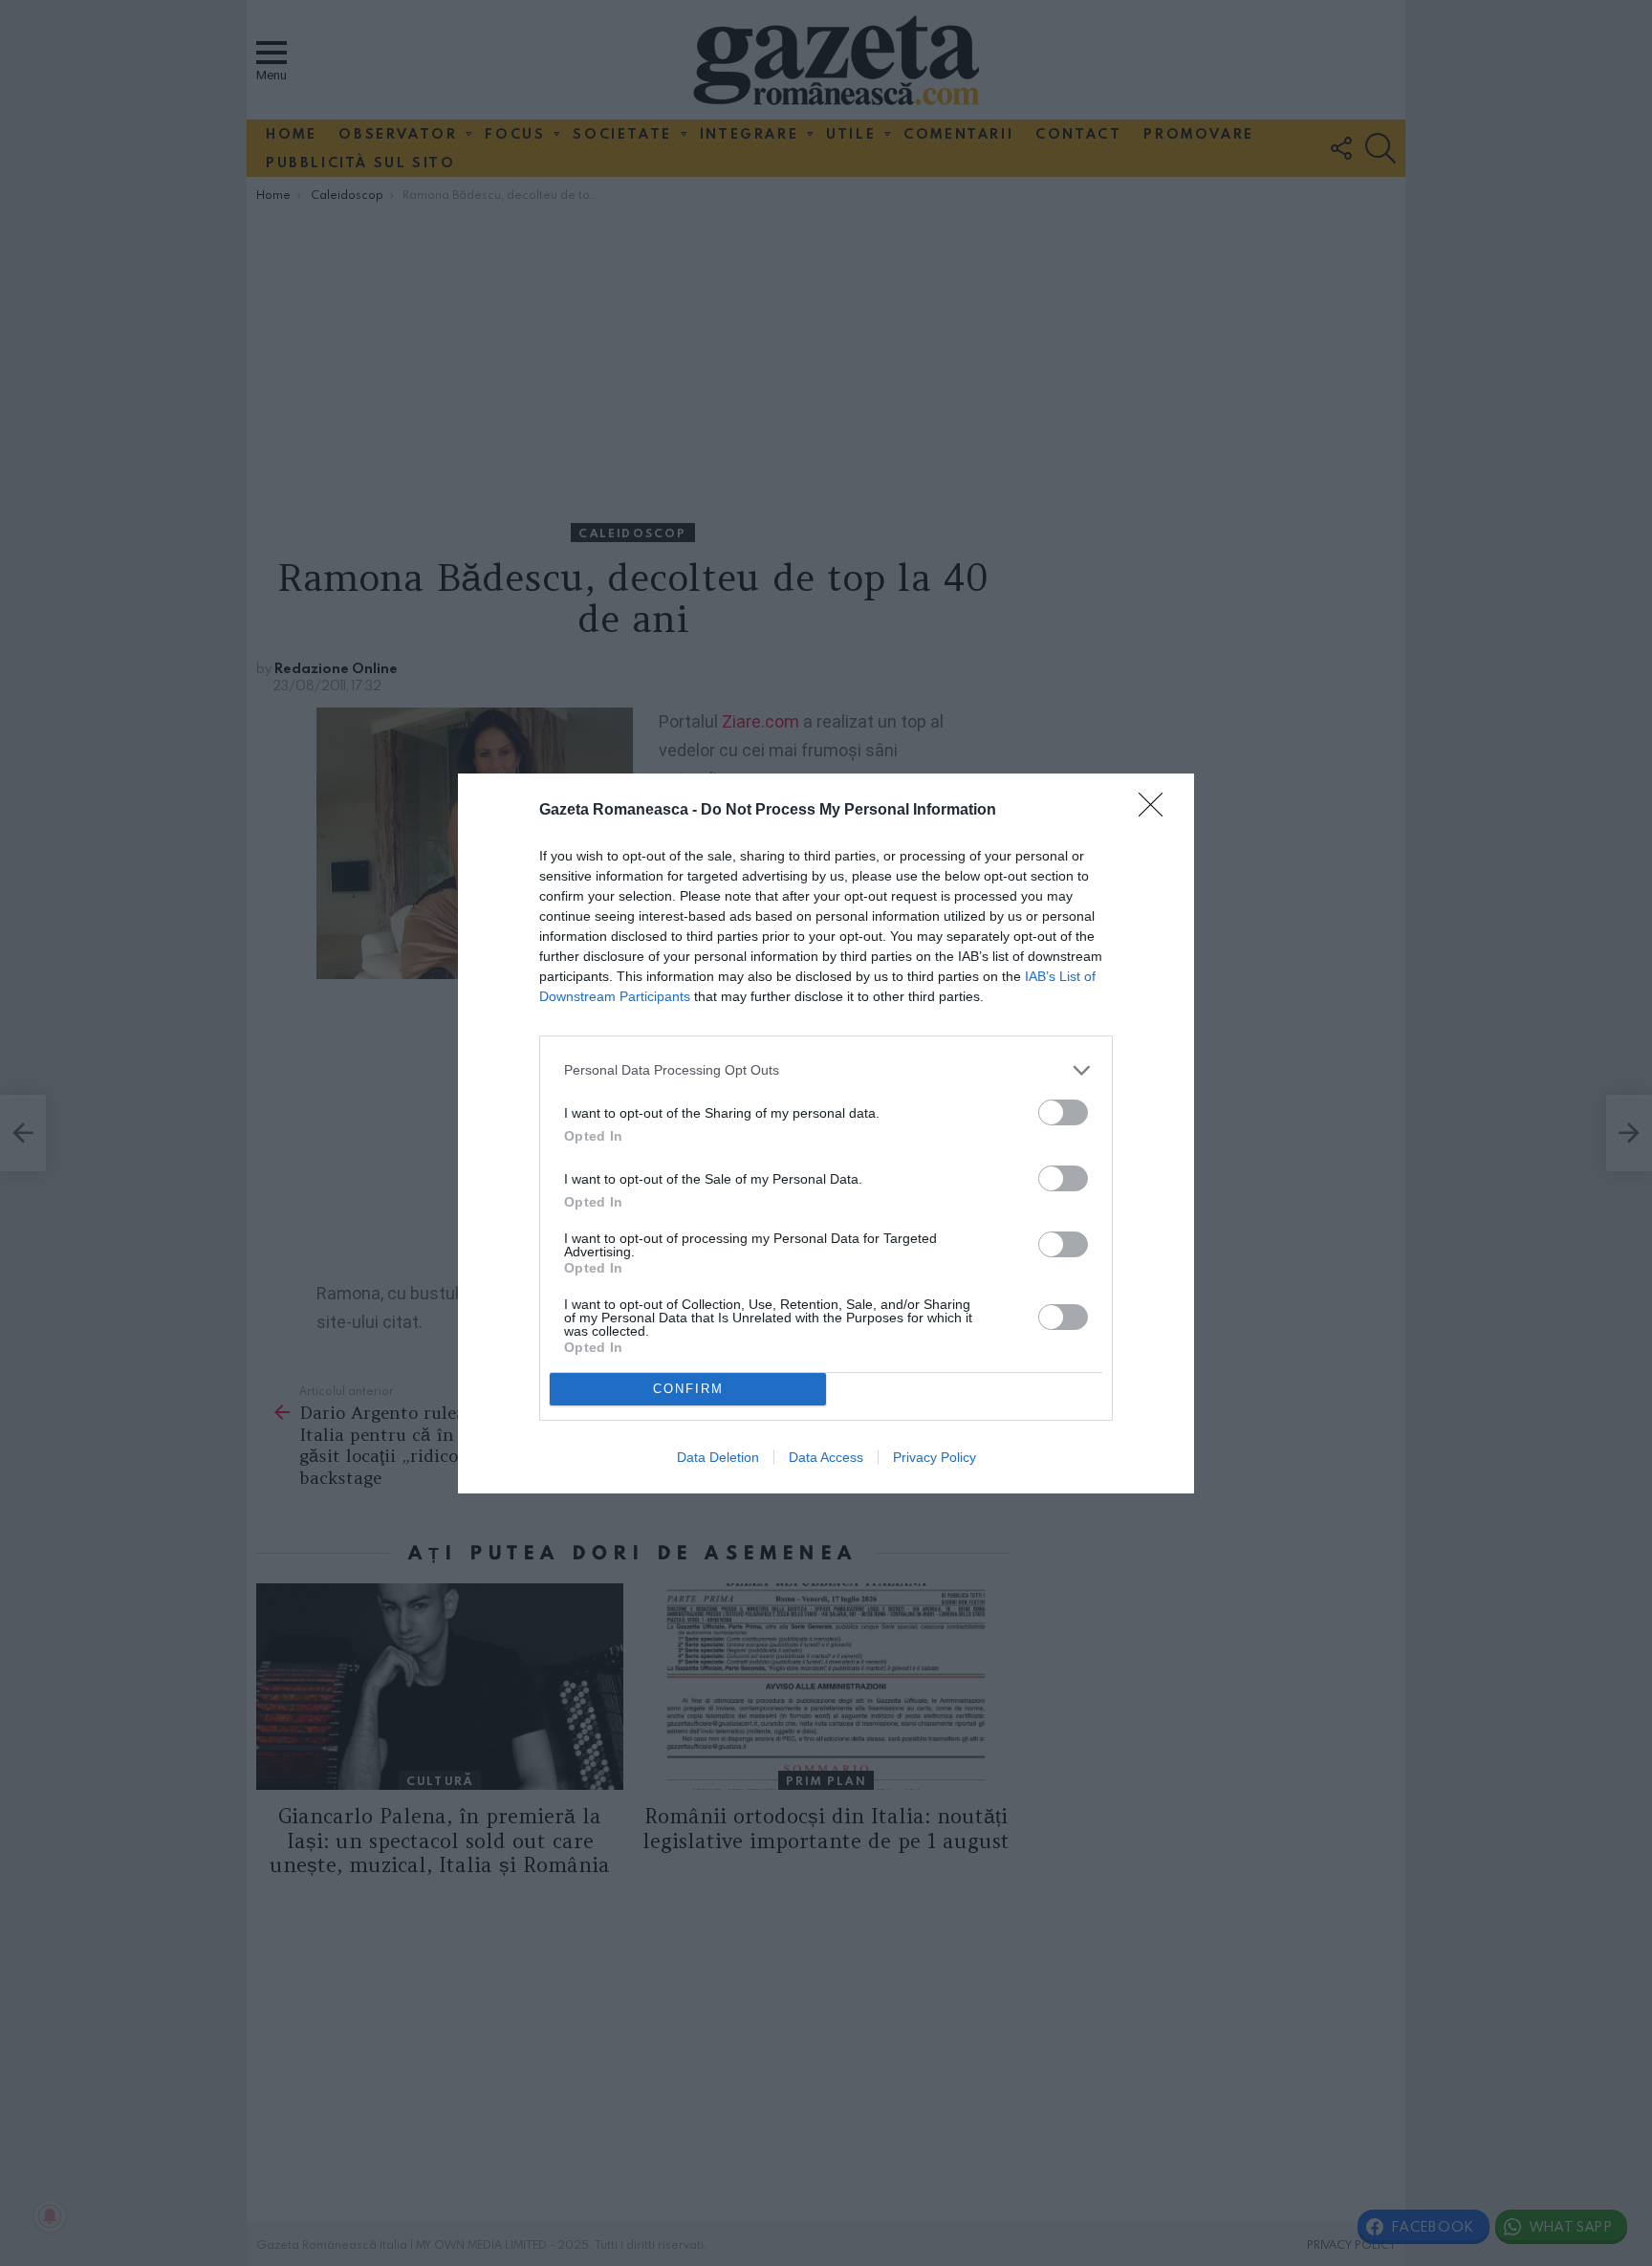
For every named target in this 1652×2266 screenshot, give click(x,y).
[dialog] (826, 1133)
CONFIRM (688, 1389)
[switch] (1063, 1112)
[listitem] (826, 1070)
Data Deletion (718, 1457)
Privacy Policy (935, 1457)
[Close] (1157, 811)
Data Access (826, 1457)
